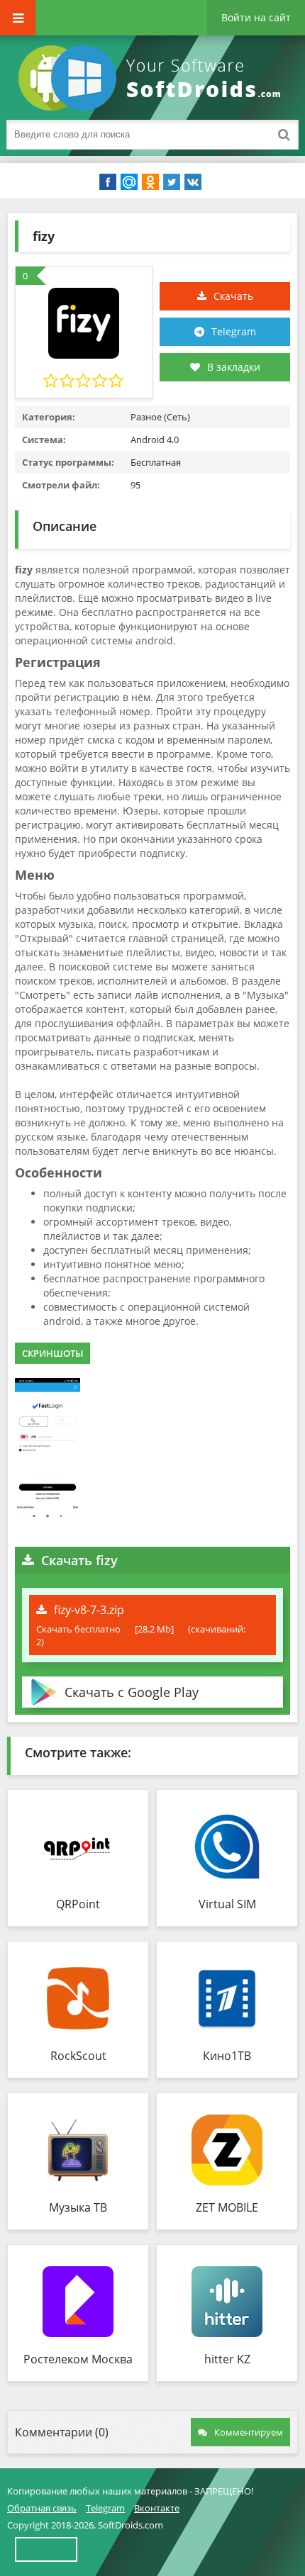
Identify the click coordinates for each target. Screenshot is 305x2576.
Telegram (234, 331)
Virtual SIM (227, 1904)
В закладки (234, 367)
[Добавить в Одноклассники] (150, 182)
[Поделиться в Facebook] (108, 182)
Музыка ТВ (78, 2207)
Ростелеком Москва (78, 2359)
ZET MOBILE (227, 2207)
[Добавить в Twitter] (172, 182)
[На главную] (152, 78)
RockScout (78, 2056)
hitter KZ (227, 2359)
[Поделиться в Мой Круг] (129, 182)
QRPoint (78, 1904)
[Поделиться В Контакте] (193, 182)
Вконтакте (157, 2508)
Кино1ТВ (227, 2056)
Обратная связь (42, 2508)
